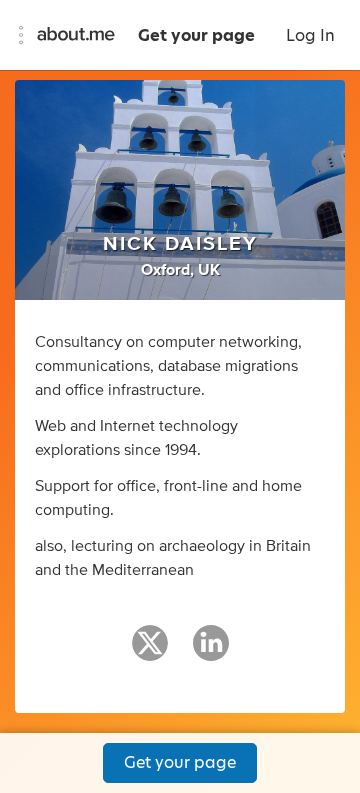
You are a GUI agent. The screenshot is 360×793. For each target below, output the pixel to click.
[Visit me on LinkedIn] (211, 652)
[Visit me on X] (150, 652)
